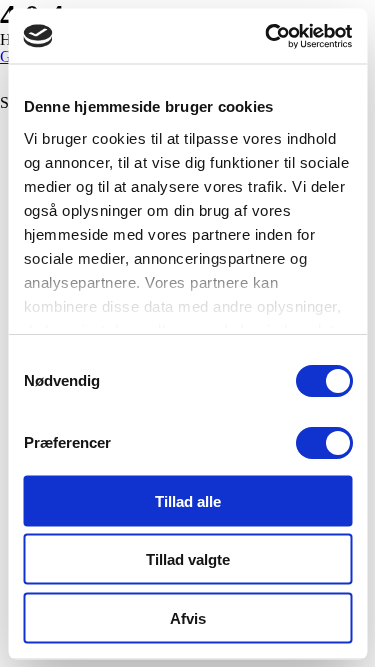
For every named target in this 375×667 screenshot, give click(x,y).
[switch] (323, 443)
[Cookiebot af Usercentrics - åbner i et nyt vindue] (267, 36)
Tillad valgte (188, 559)
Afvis (188, 617)
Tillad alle (188, 500)
